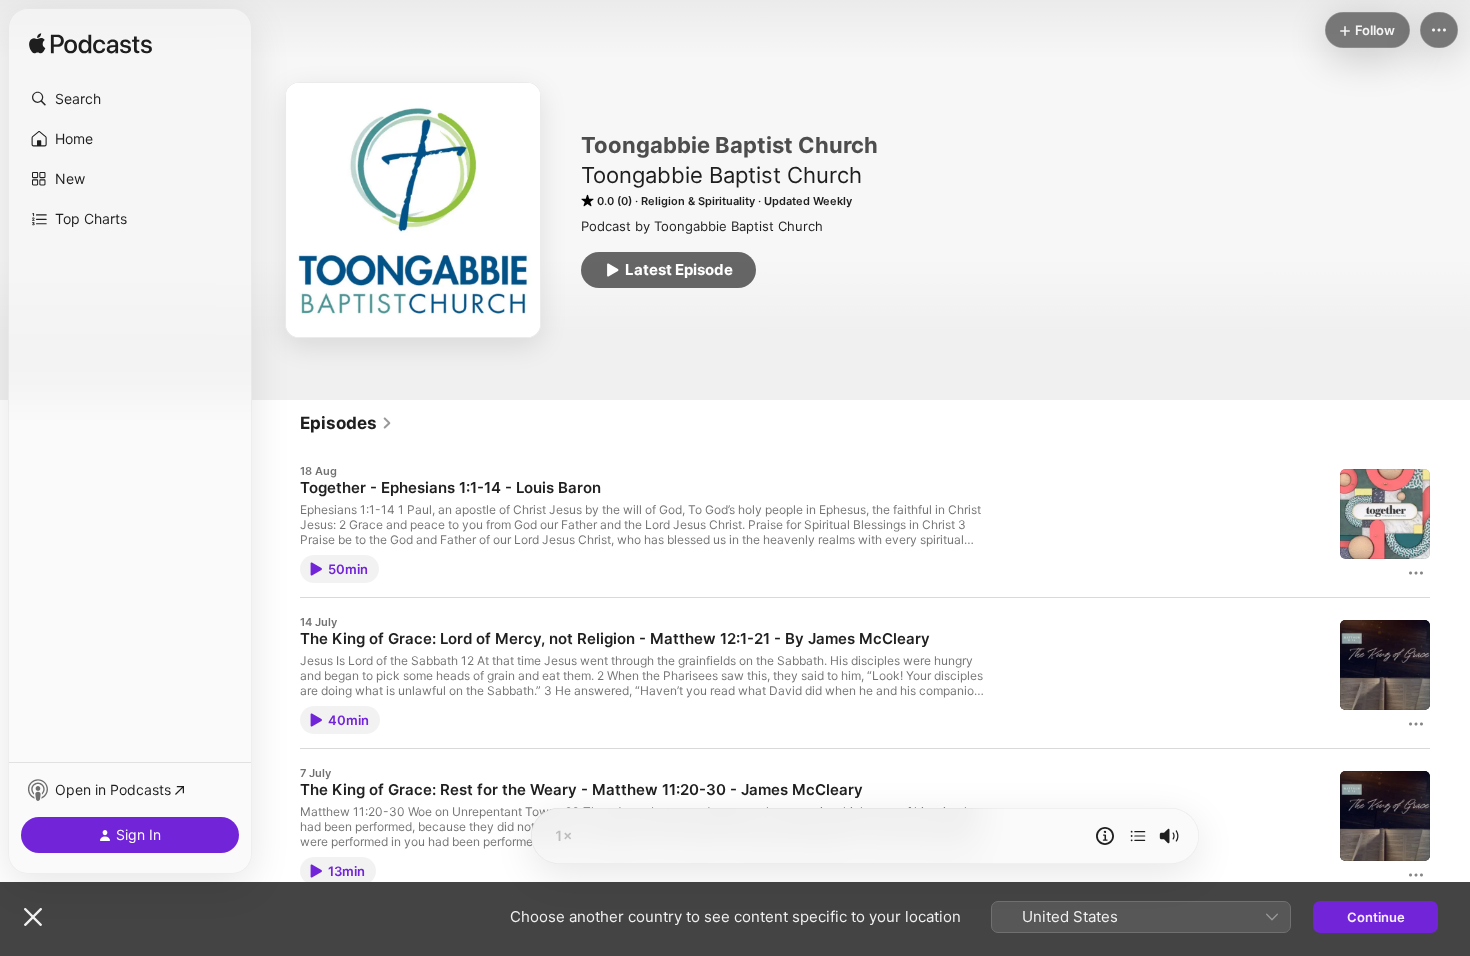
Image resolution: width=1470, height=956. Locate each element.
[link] (346, 423)
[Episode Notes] (1105, 836)
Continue (1376, 917)
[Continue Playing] (1138, 836)
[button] (130, 99)
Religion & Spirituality (698, 201)
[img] (90, 45)
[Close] (33, 917)
